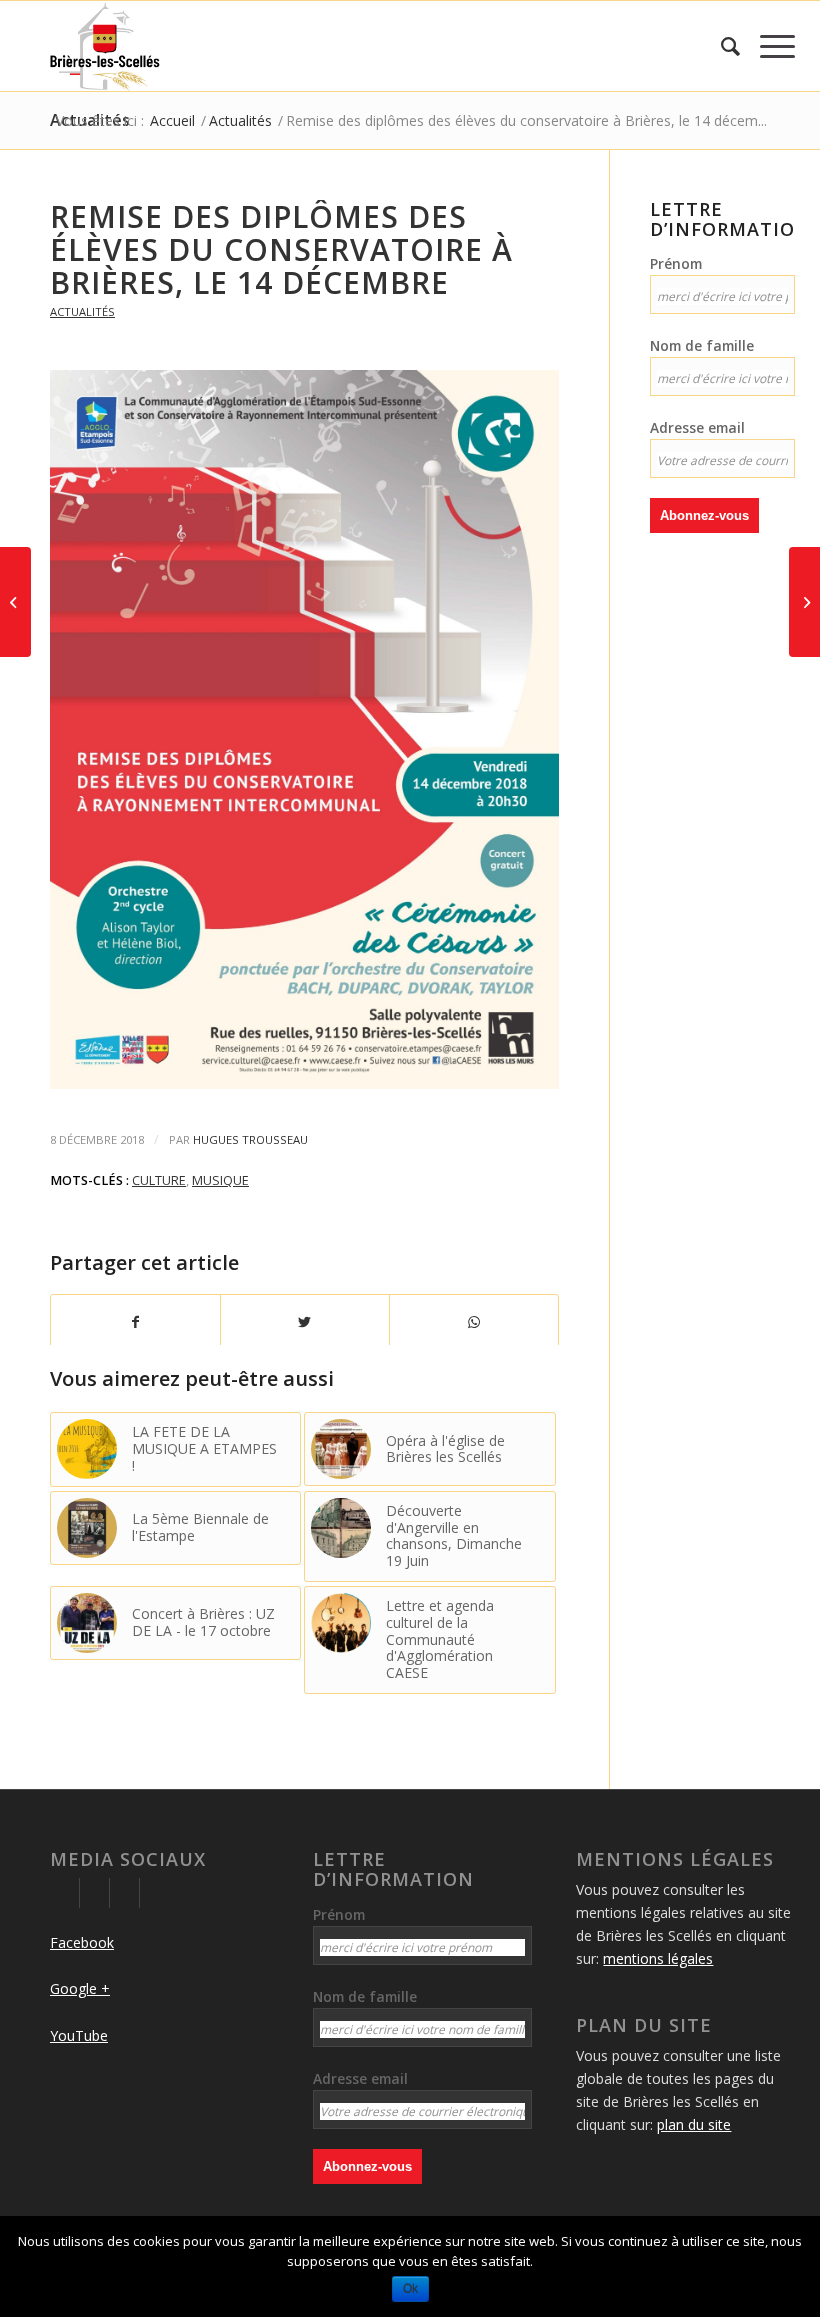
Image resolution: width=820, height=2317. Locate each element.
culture (159, 1180)
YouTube (79, 2035)
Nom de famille (702, 345)
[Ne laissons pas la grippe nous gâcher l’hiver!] (804, 602)
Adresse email (697, 427)
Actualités (82, 311)
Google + (80, 1988)
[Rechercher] (720, 46)
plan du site (694, 2124)
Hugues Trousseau (250, 1139)
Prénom (676, 263)
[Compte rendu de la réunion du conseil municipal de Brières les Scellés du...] (15, 602)
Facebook (82, 1942)
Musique (220, 1180)
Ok (410, 2289)
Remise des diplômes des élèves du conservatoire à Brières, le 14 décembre (281, 249)
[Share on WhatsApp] (474, 1322)
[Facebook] (64, 1893)
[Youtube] (124, 1893)
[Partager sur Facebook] (135, 1322)
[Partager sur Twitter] (305, 1322)
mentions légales (658, 1958)
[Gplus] (94, 1893)
